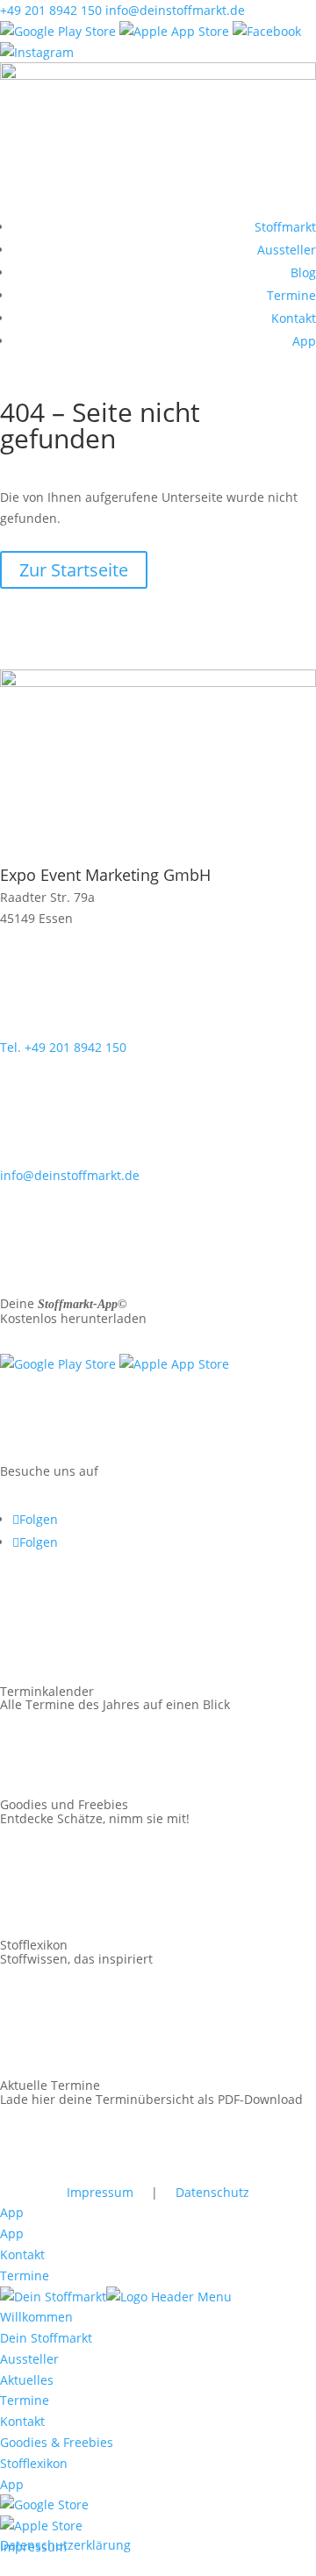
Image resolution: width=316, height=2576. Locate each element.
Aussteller (287, 250)
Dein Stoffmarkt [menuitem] (46, 2338)
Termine (291, 295)
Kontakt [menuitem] (22, 2421)
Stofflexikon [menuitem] (34, 2463)
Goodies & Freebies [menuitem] (57, 2442)
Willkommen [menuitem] (36, 2317)
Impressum (100, 2192)
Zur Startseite (74, 570)
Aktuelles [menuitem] (27, 2380)
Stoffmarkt (285, 227)
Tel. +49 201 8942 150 (63, 1047)
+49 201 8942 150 (51, 10)
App (304, 341)
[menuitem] (44, 2504)
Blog (303, 272)
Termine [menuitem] (25, 2400)
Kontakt (294, 318)
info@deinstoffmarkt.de (175, 10)
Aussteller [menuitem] (29, 2359)
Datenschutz (212, 2192)
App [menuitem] (12, 2484)
